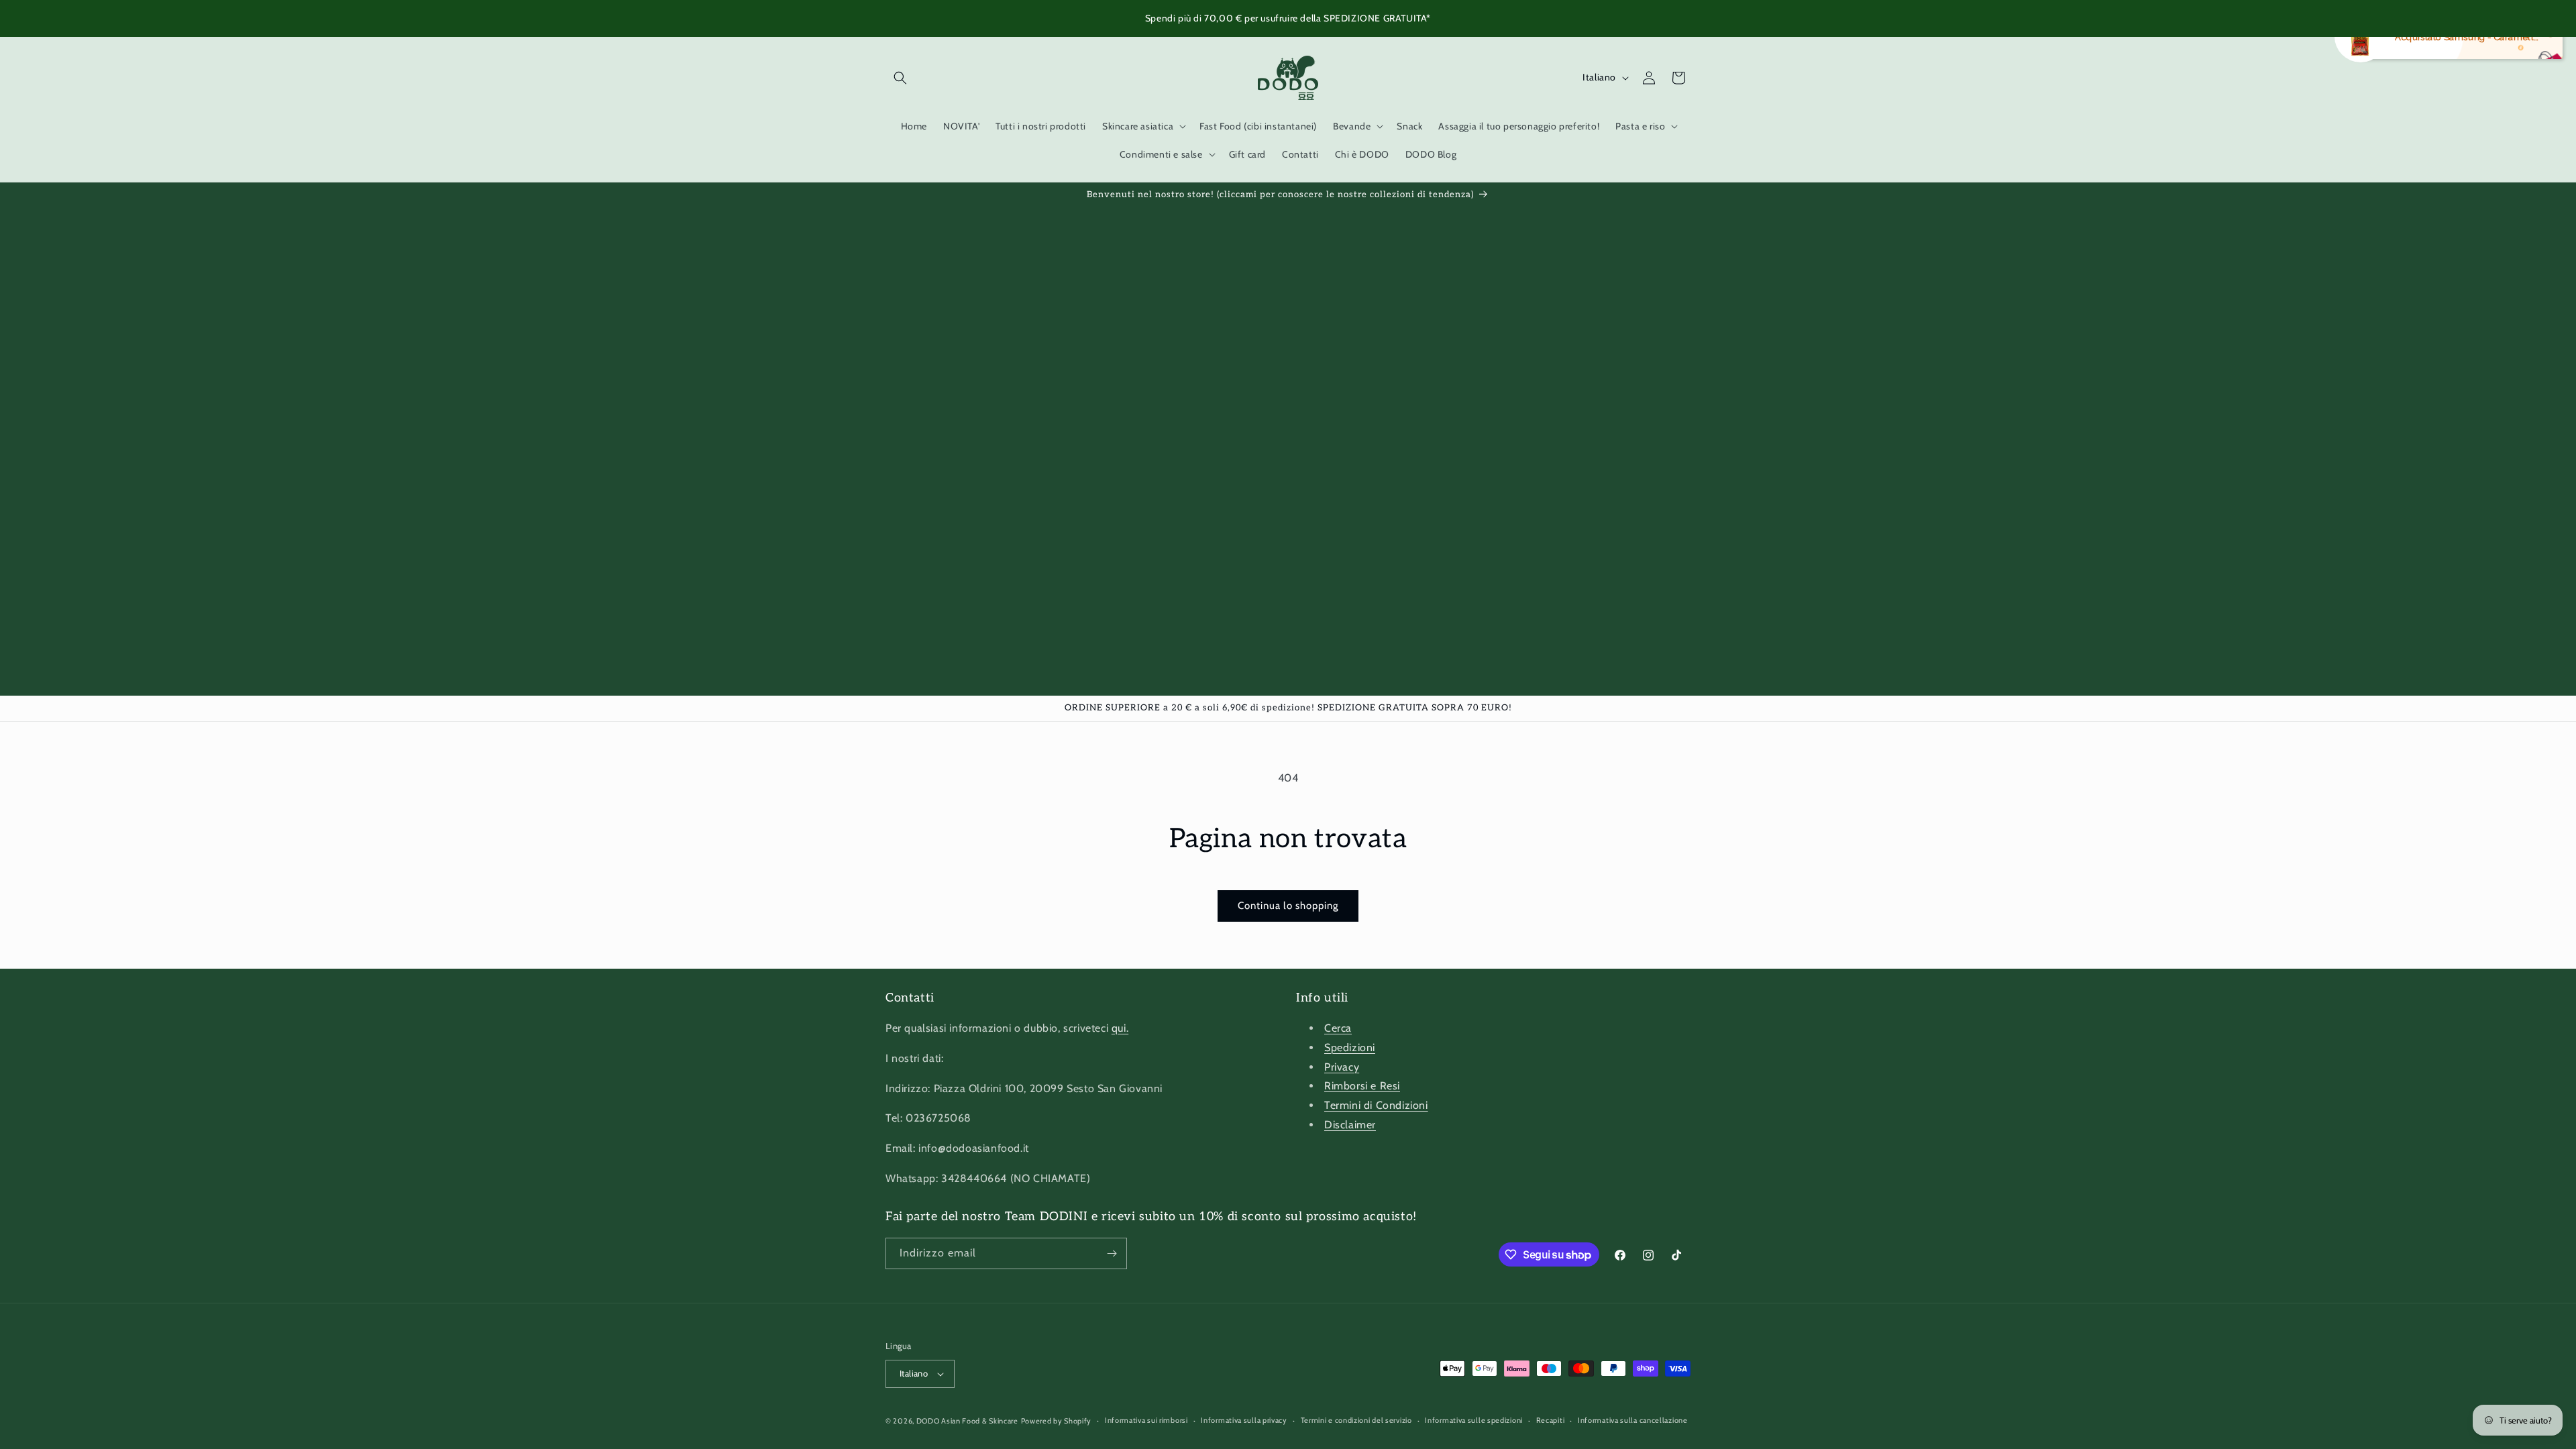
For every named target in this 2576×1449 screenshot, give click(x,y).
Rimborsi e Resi (1362, 1086)
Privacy (1342, 1067)
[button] (900, 78)
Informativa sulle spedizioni (1474, 1420)
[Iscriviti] (1112, 1253)
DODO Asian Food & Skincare (967, 1421)
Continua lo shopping (1288, 906)
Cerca (1338, 1028)
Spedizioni (1350, 1048)
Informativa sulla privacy (1244, 1420)
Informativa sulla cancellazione (1633, 1420)
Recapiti (1551, 1420)
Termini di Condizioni (1376, 1105)
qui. (1120, 1028)
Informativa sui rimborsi (1146, 1420)
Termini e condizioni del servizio (1356, 1420)
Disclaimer (1350, 1125)
